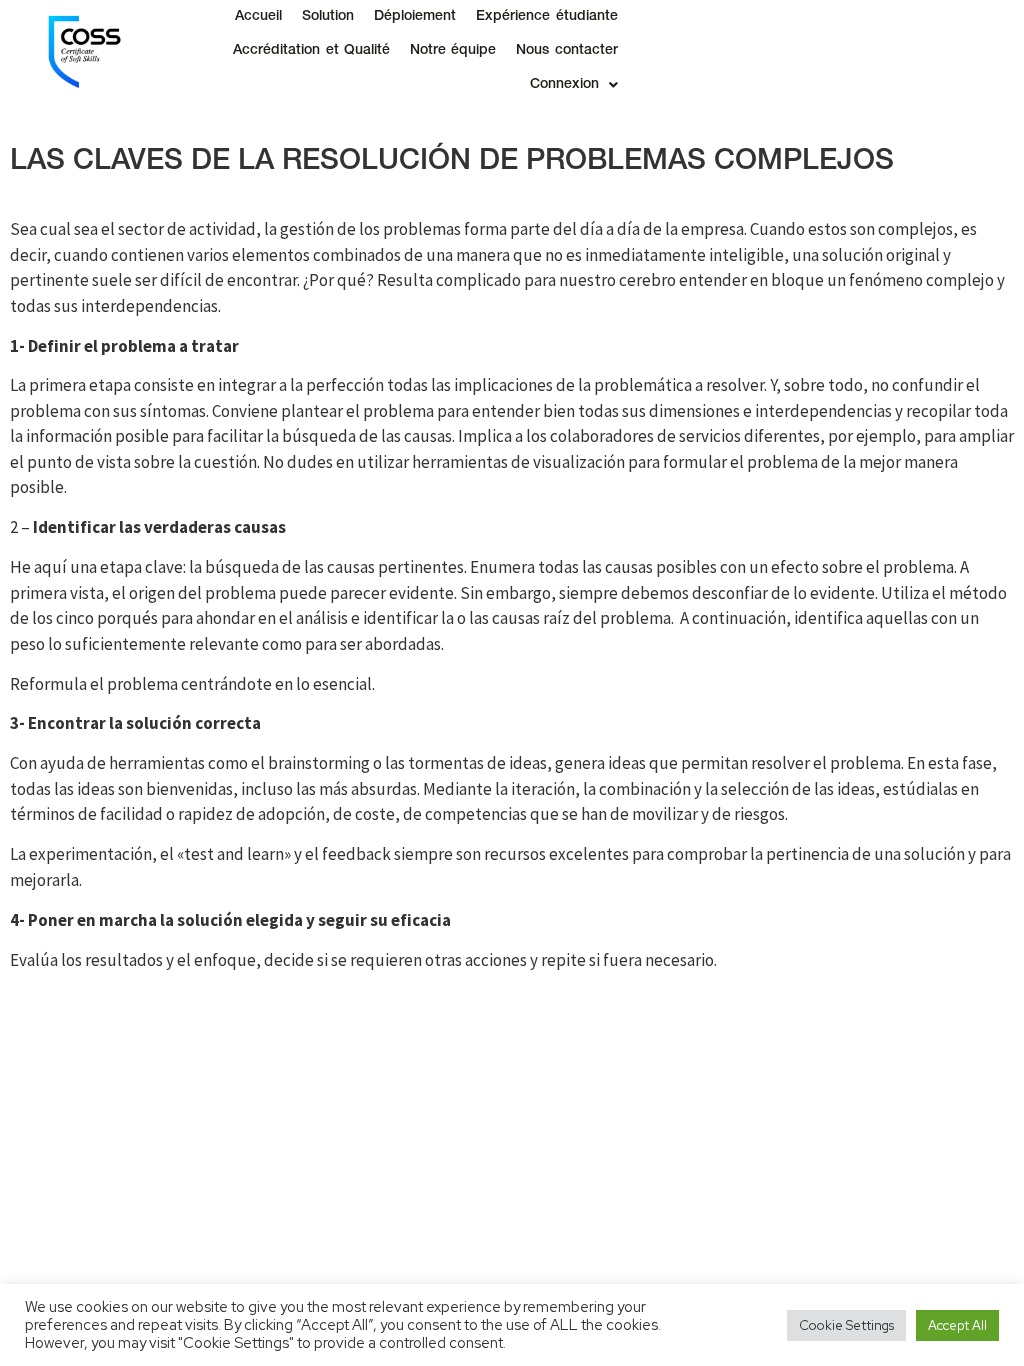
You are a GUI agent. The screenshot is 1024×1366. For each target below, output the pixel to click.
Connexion (564, 85)
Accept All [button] (957, 1325)
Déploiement (415, 17)
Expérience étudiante (546, 17)
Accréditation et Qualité (311, 51)
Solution (328, 17)
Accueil (258, 17)
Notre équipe (453, 51)
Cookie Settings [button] (846, 1325)
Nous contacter (566, 51)
